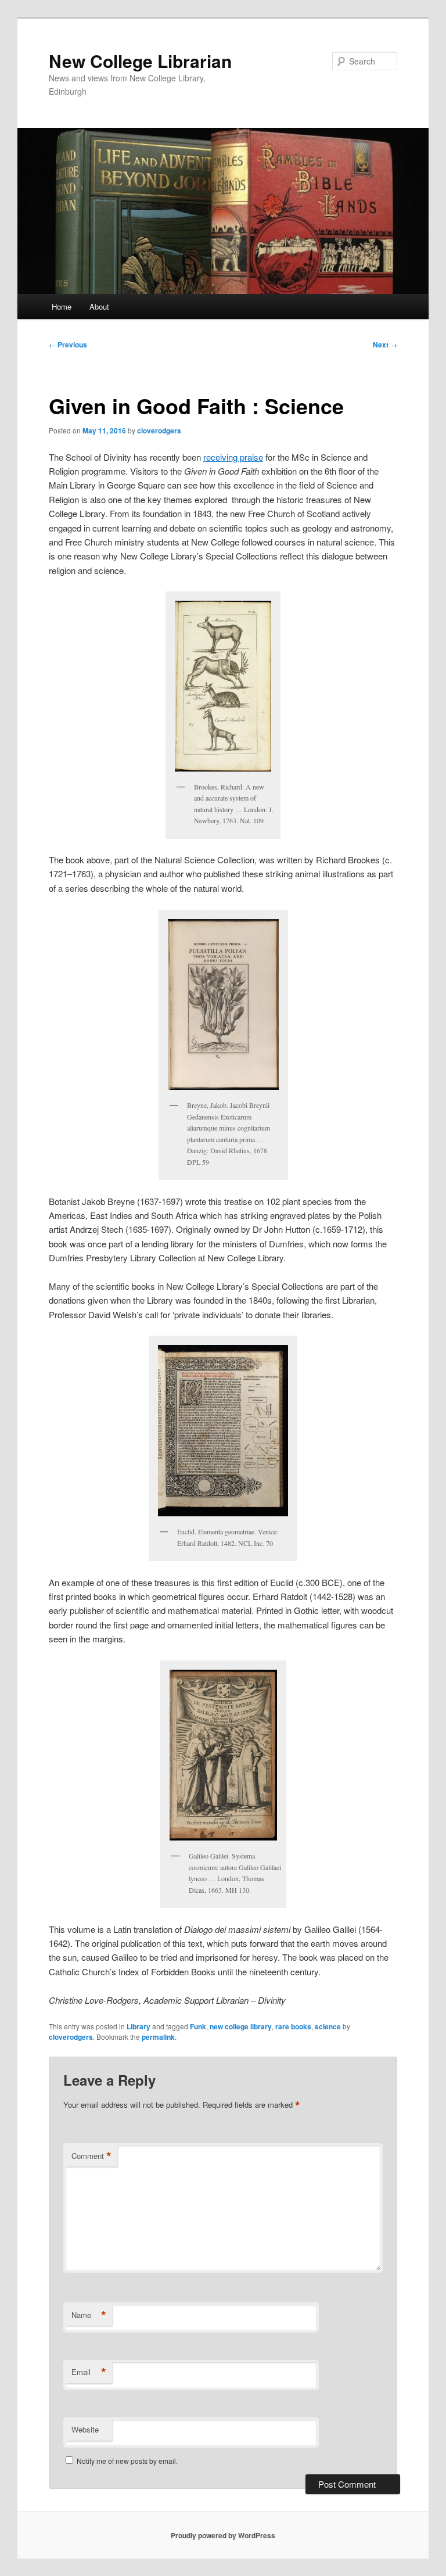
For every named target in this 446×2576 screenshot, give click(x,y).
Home (62, 306)
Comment (91, 2156)
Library (139, 2026)
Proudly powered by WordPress (223, 2535)
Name (89, 2315)
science (328, 2026)
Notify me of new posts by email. (127, 2461)
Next (385, 345)
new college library (241, 2026)
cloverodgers (159, 430)
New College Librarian (140, 61)
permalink (158, 2037)
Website (85, 2429)
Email (89, 2372)
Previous (68, 345)
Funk (198, 2026)
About (99, 306)
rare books (293, 2026)
